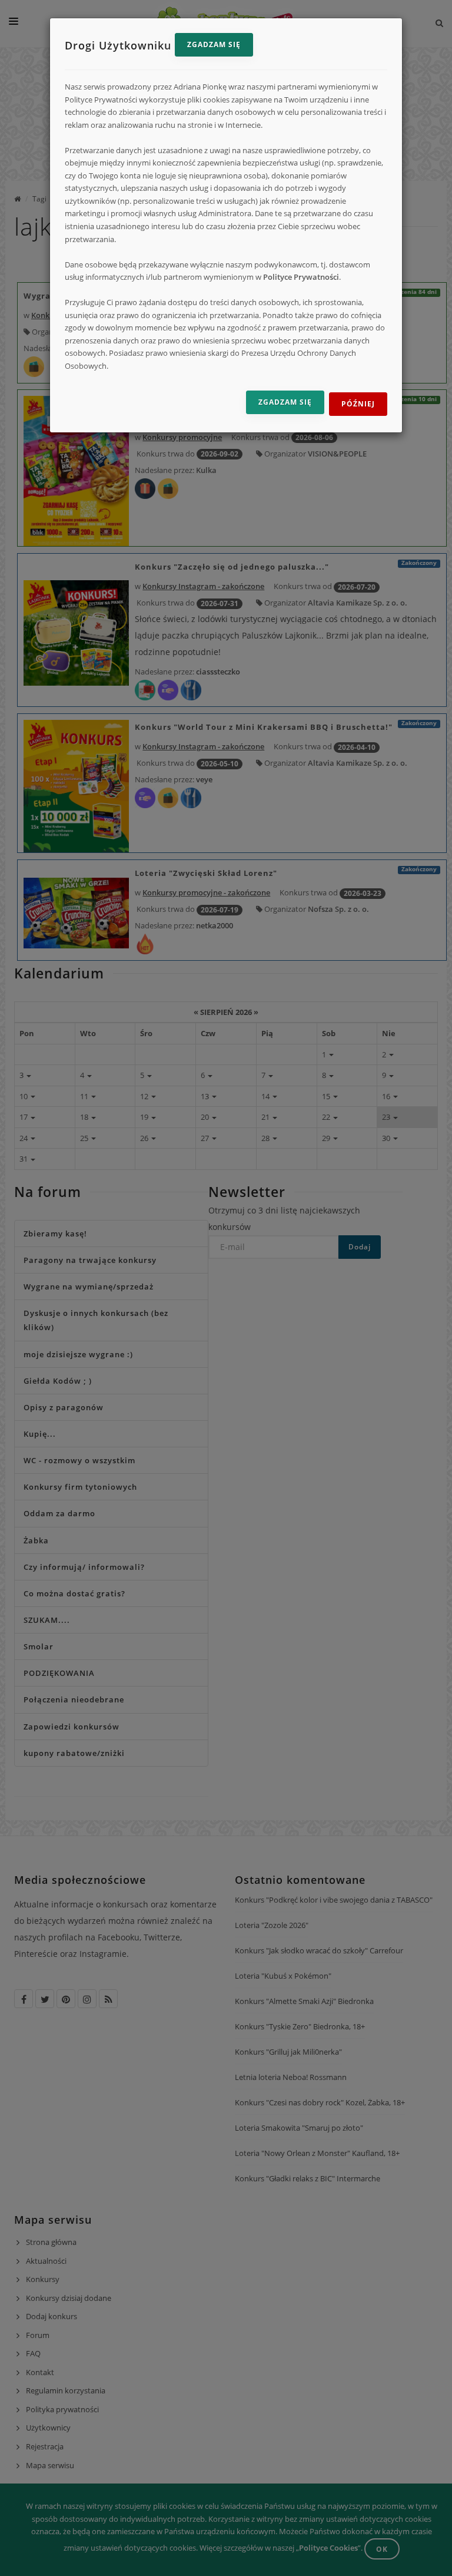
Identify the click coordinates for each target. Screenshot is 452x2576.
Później (358, 404)
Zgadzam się (214, 44)
